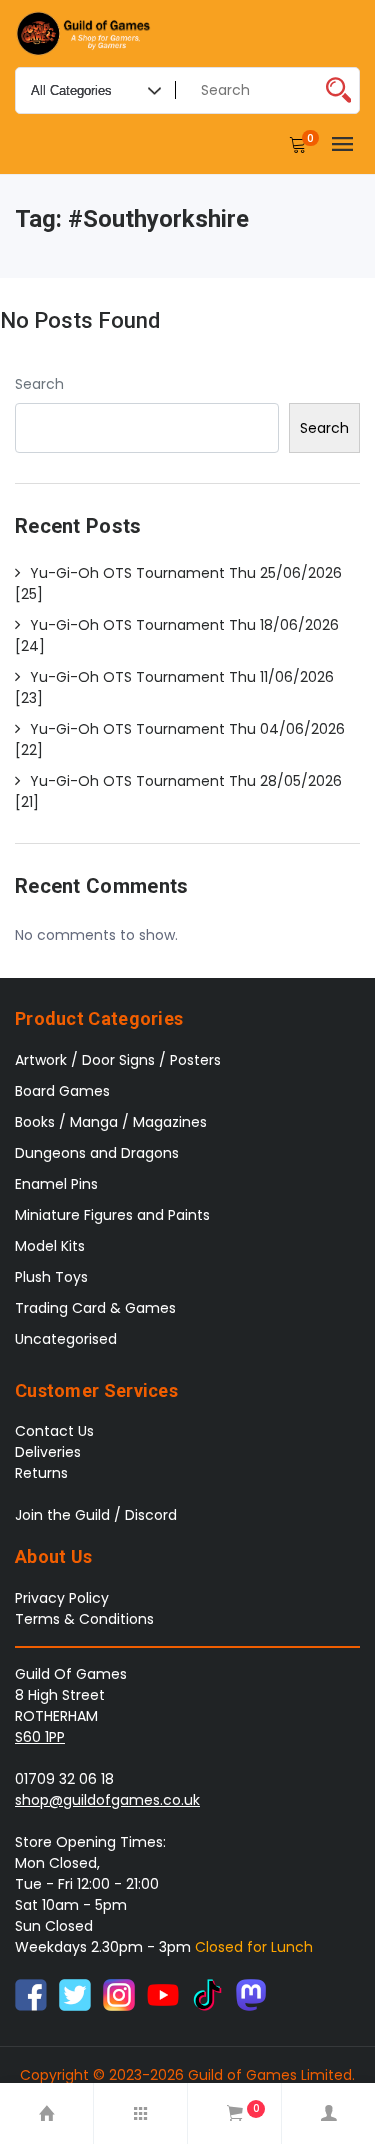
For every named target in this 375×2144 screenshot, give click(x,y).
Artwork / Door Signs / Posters (118, 1060)
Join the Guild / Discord (96, 1515)
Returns (41, 1473)
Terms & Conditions (84, 1619)
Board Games (62, 1091)
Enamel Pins (56, 1184)
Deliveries (48, 1452)
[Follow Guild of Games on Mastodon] (251, 1994)
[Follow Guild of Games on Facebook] (31, 1994)
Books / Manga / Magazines (111, 1122)
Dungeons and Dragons (97, 1153)
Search (39, 384)
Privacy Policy (62, 1598)
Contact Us (54, 1431)
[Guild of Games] (85, 33)
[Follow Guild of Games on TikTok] (207, 1994)
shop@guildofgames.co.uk (107, 1800)
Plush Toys (51, 1277)
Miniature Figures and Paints (112, 1215)
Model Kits (50, 1246)
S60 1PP (40, 1737)
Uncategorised (66, 1339)
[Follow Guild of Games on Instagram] (119, 1994)
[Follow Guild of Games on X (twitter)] (75, 1994)
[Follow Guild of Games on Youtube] (163, 1994)
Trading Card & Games (95, 1308)
